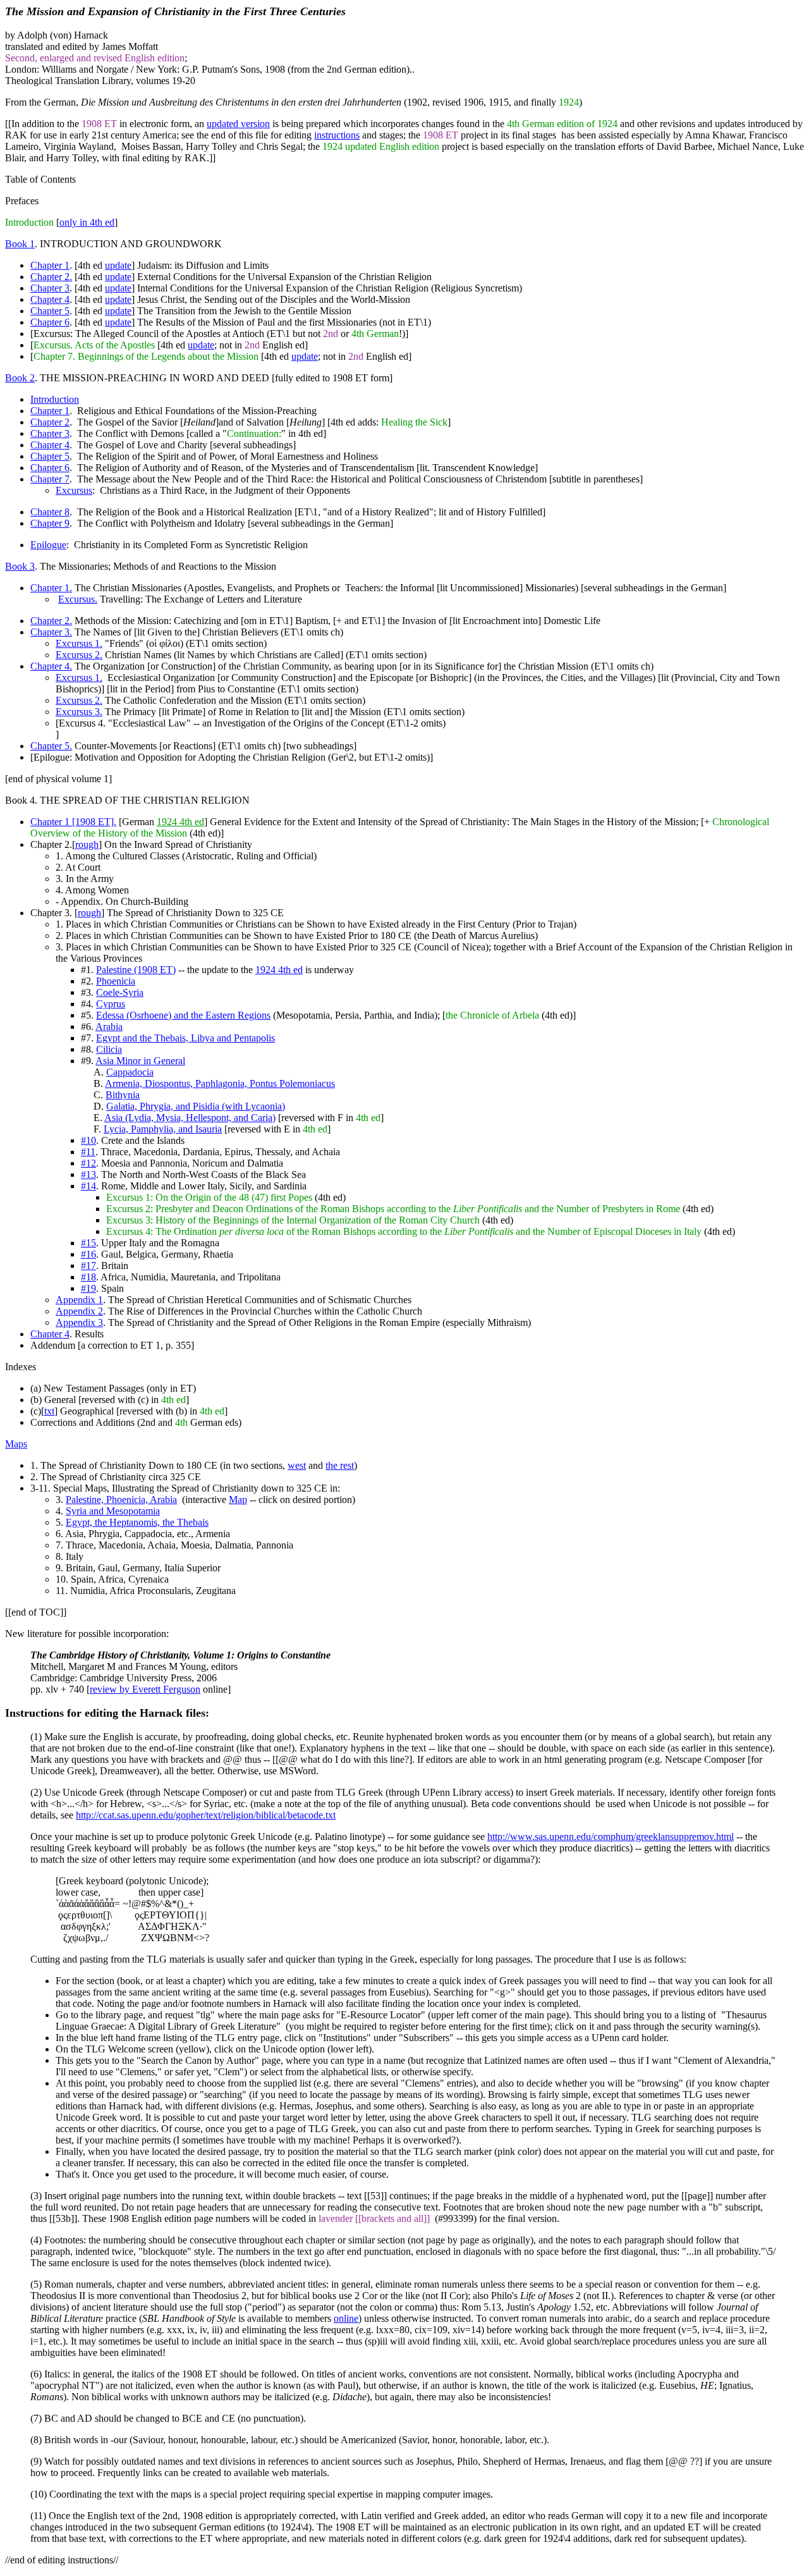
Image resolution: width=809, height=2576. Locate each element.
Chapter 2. (51, 277)
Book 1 (20, 244)
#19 (88, 1288)
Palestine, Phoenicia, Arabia (121, 1500)
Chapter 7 (50, 479)
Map (238, 1500)
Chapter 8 (50, 512)
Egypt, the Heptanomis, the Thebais (137, 1522)
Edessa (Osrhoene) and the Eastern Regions (183, 1015)
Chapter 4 (50, 299)
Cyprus (111, 1004)
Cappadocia (130, 1072)
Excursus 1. (79, 643)
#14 (88, 1186)
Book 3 (20, 566)
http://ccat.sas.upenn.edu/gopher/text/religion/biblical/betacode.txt (206, 1815)
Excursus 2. (79, 655)
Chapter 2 (50, 422)
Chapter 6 (50, 322)
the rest (340, 1465)
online (346, 2318)
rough (87, 844)
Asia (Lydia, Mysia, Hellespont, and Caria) (190, 1118)
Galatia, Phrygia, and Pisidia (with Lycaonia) (196, 1106)
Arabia (109, 1027)
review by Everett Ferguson (145, 1689)
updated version (238, 124)
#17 (88, 1266)
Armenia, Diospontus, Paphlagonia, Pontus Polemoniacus (220, 1083)
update (118, 265)
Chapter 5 (50, 311)
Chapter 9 (50, 523)
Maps (16, 1444)
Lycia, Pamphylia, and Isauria (163, 1129)
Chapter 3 (50, 288)
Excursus (74, 490)
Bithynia (123, 1095)
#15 (88, 1243)
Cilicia (109, 1049)
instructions (337, 135)
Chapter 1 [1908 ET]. (73, 822)
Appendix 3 (79, 1322)
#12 (88, 1163)
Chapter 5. (51, 746)
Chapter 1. (51, 588)
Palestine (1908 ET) (136, 970)
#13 (88, 1175)
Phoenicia (116, 981)
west (297, 1465)
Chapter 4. (51, 666)
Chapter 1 (50, 265)
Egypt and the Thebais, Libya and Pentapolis (186, 1038)
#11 (88, 1152)
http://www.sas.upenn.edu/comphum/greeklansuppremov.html (611, 1837)
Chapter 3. (51, 632)
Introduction (55, 399)
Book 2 (20, 378)
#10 (88, 1140)
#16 (88, 1254)
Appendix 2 (79, 1311)
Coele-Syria (120, 992)
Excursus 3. (79, 712)
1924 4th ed (180, 822)
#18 (88, 1277)
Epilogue (48, 545)
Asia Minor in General (140, 1061)
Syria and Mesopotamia (113, 1511)
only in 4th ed (87, 222)
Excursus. (78, 599)
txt (49, 1411)
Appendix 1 (79, 1300)
